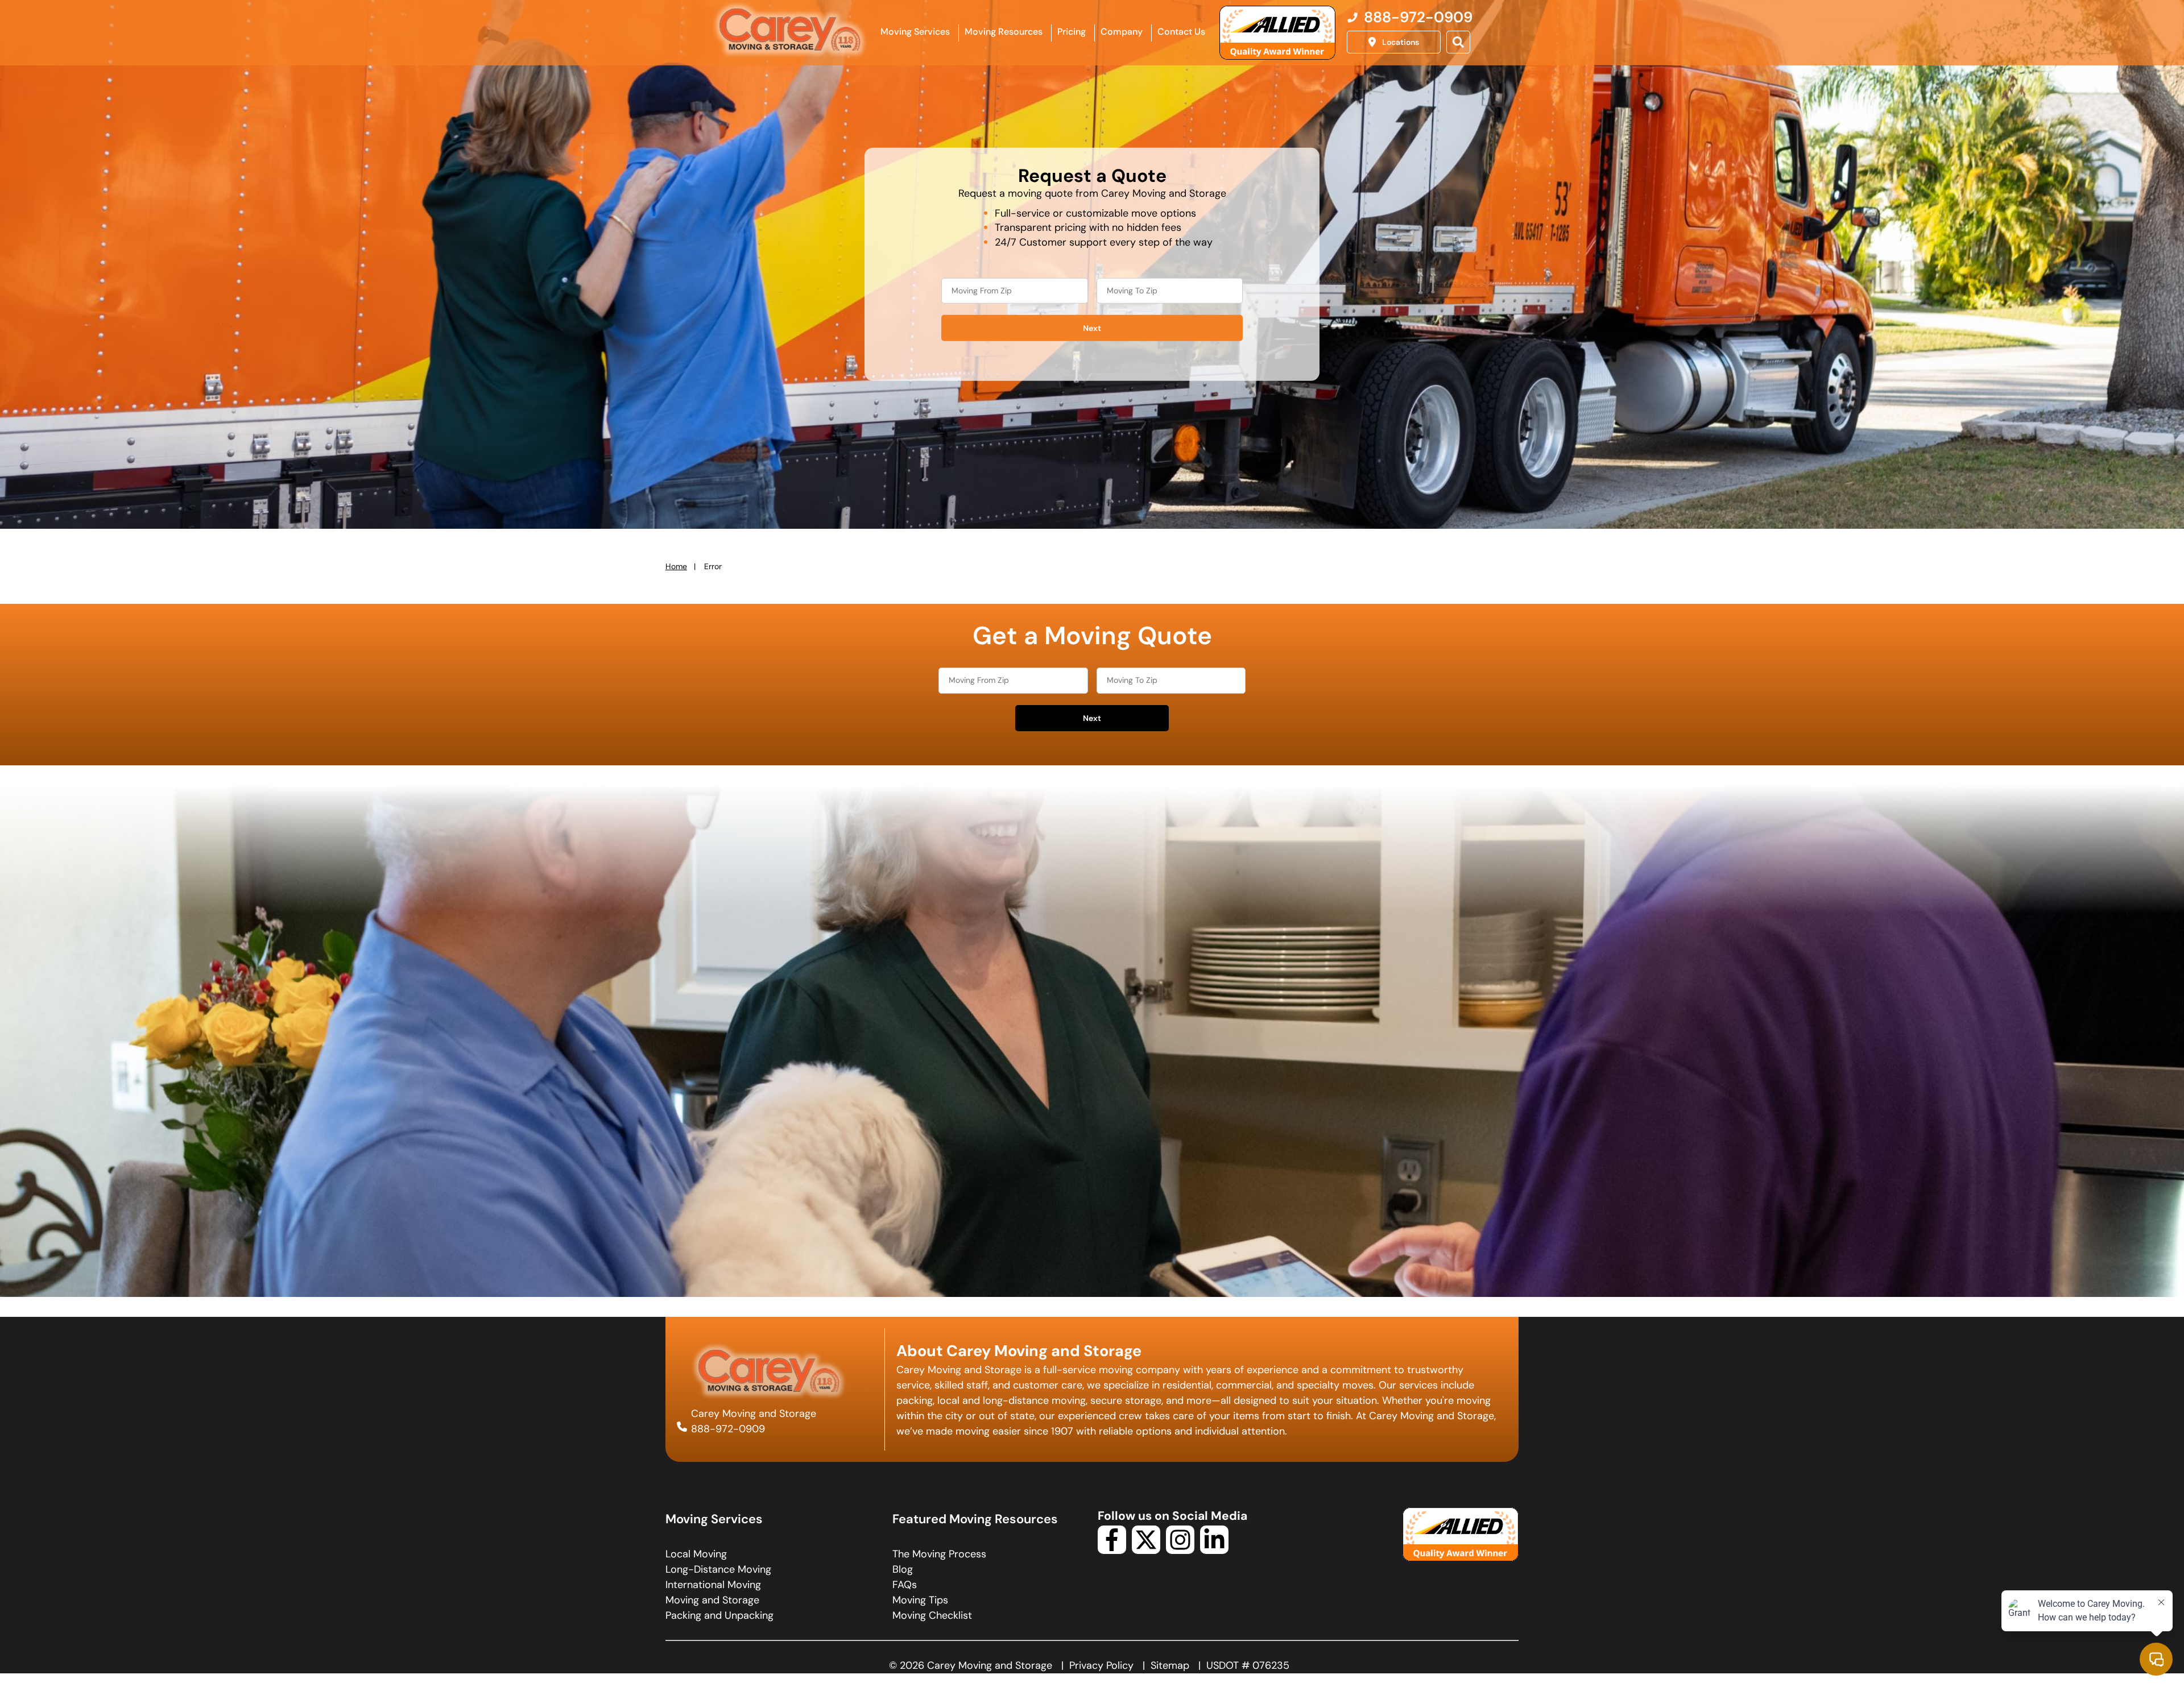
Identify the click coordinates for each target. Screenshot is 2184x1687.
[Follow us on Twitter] (1146, 1551)
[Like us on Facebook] (1112, 1551)
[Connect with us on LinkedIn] (1214, 1551)
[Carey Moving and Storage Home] (791, 31)
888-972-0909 (728, 1429)
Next (1092, 328)
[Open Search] (1458, 42)
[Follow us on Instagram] (1180, 1551)
